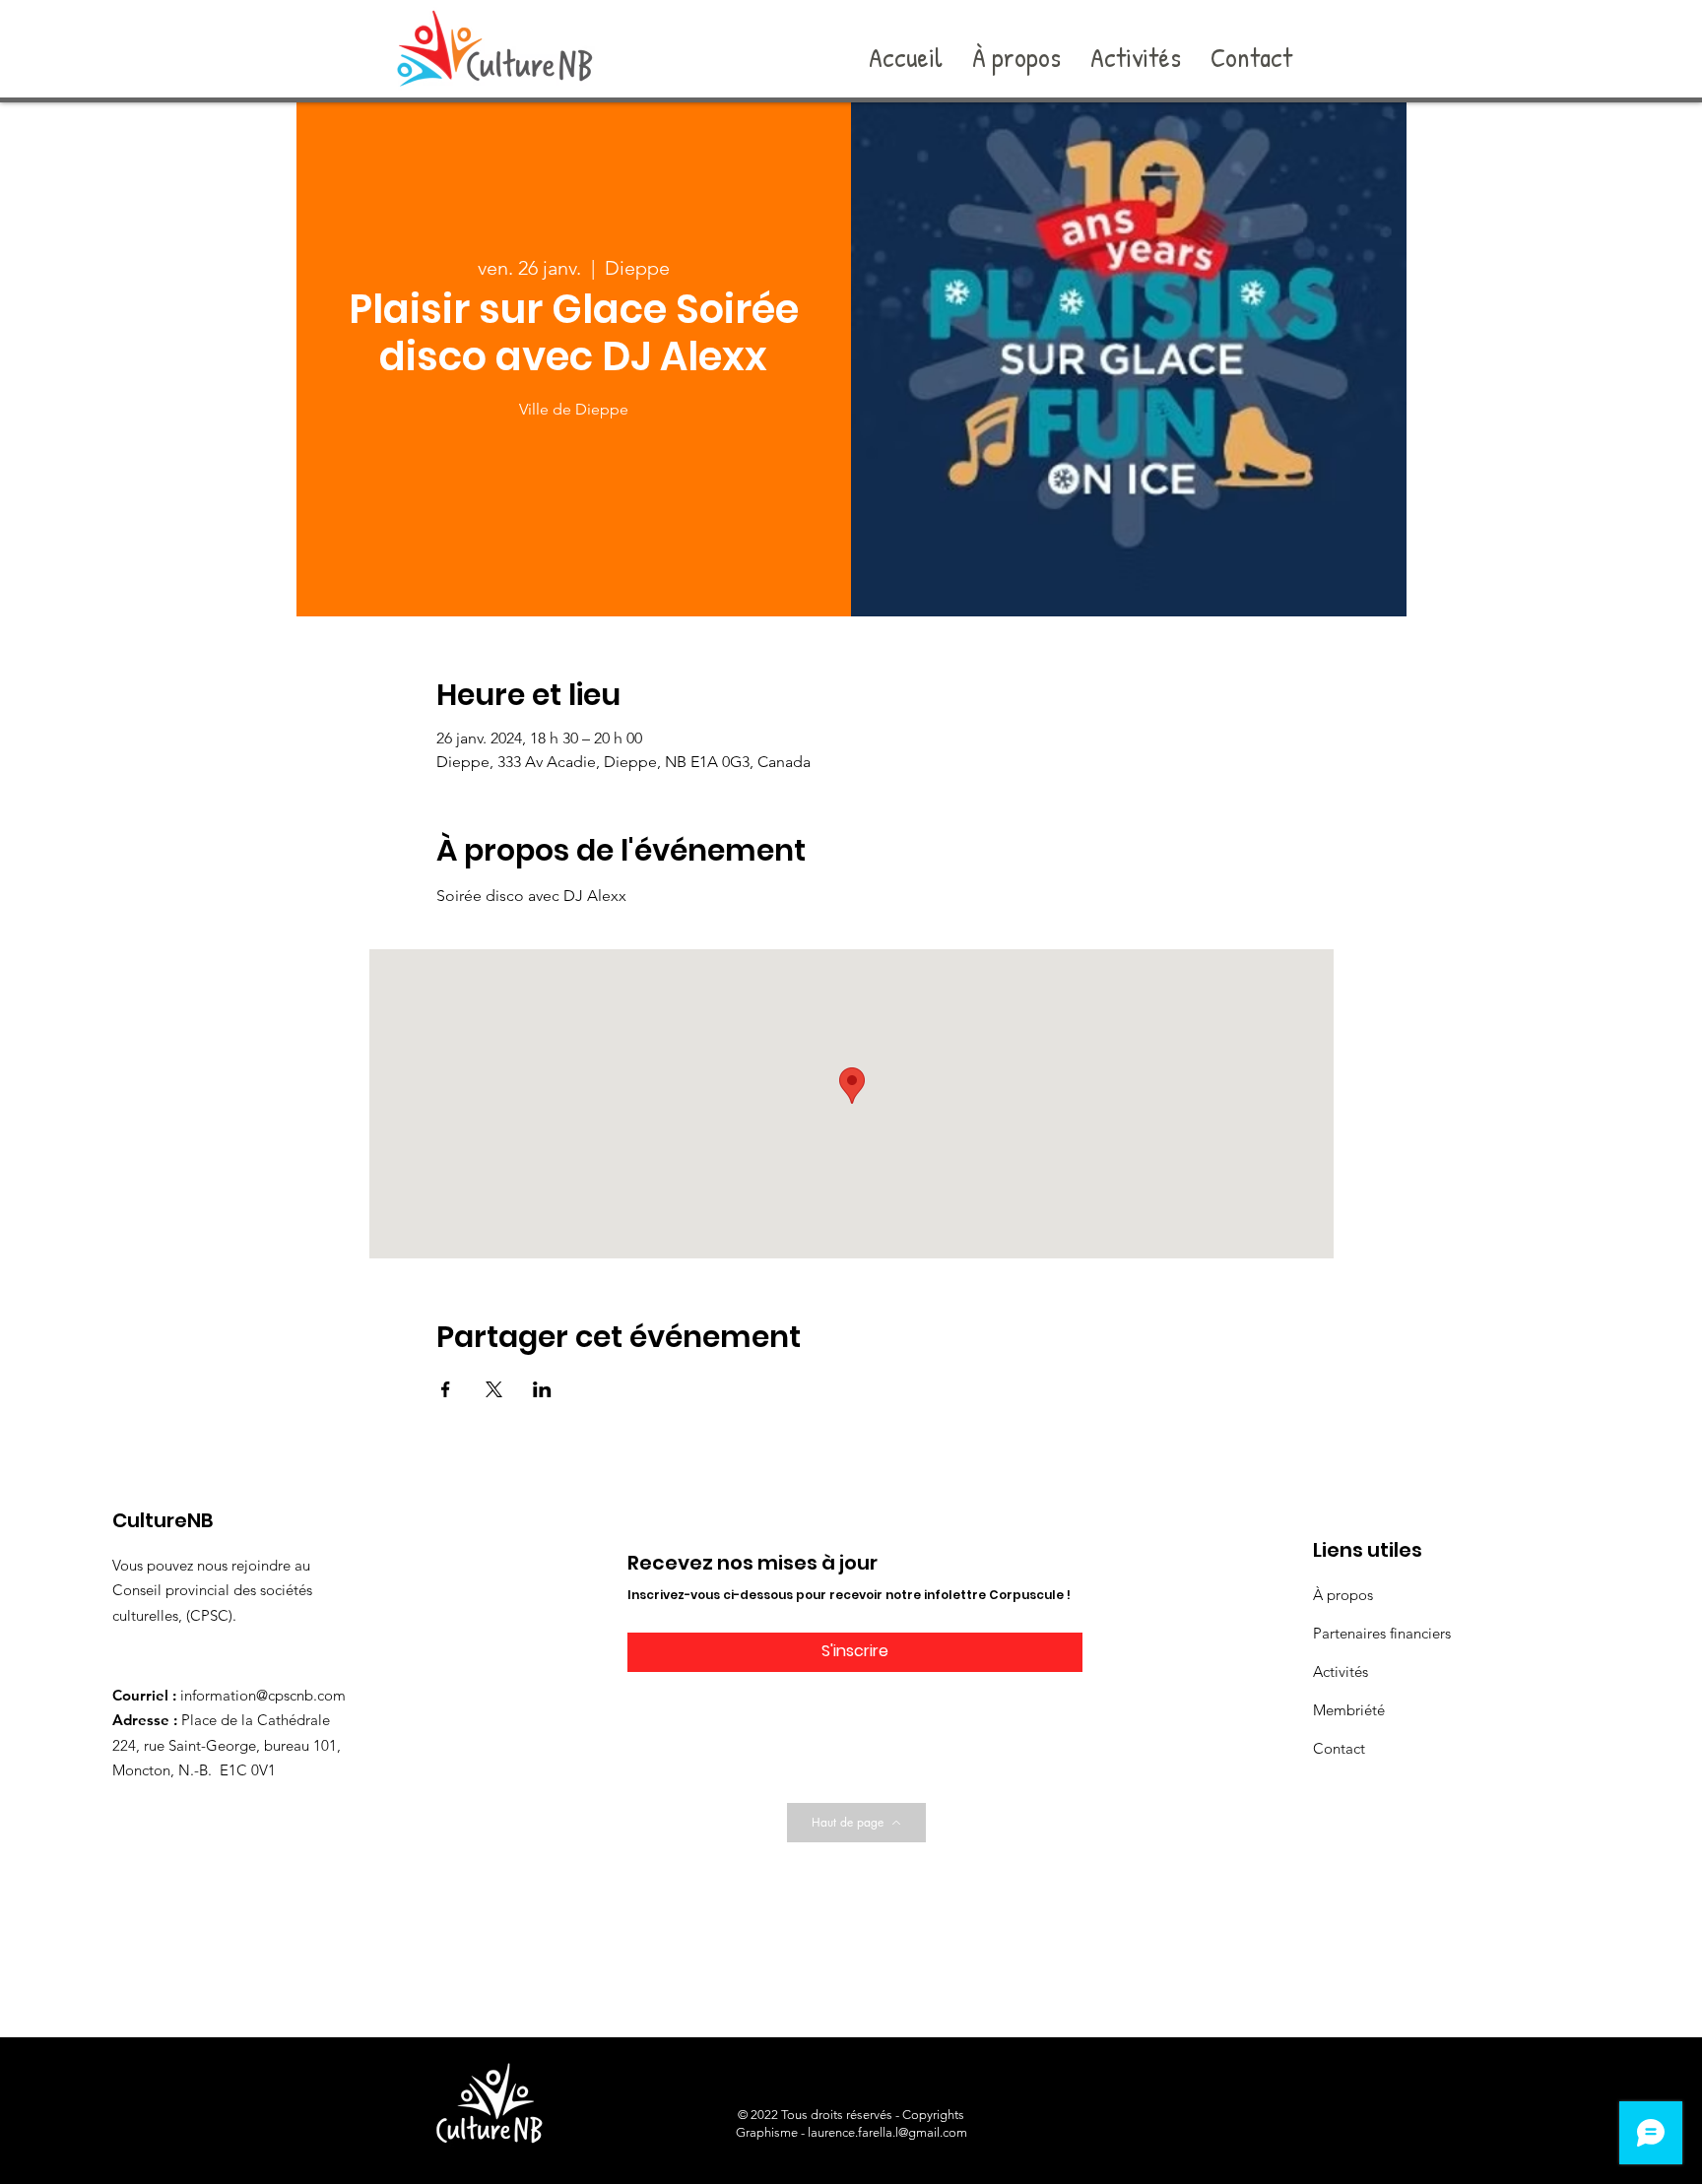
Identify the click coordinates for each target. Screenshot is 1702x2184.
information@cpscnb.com (263, 1695)
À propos (1343, 1595)
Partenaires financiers (1382, 1633)
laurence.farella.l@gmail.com (887, 2132)
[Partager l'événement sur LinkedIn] (542, 1389)
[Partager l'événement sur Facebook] (446, 1389)
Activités (1341, 1671)
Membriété (1349, 1710)
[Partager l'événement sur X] (494, 1389)
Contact (1339, 1748)
